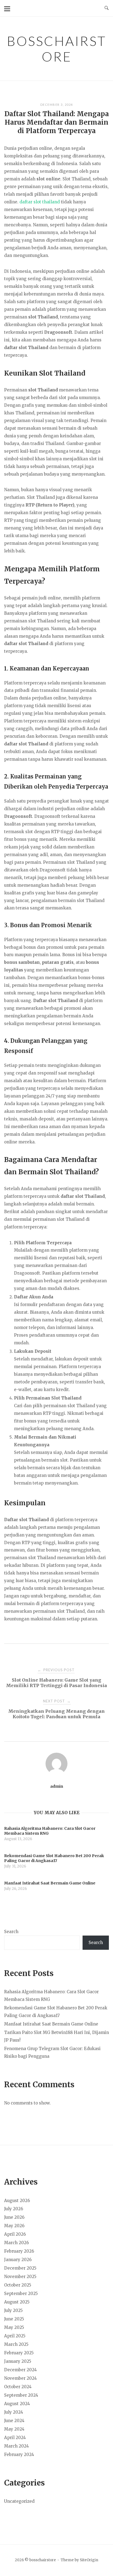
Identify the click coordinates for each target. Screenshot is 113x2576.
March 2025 (16, 2344)
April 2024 (15, 2438)
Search (11, 1932)
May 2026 (14, 2226)
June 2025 (14, 2319)
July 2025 (13, 2310)
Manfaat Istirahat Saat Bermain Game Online (51, 2024)
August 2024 (17, 2404)
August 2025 (17, 2302)
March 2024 (16, 2446)
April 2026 (15, 2234)
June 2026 (14, 2217)
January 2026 (18, 2260)
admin (57, 1786)
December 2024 (20, 2370)
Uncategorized (19, 2501)
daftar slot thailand (40, 202)
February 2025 (19, 2353)
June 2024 (14, 2421)
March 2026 (16, 2243)
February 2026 (19, 2251)
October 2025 (18, 2285)
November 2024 (20, 2378)
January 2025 (18, 2361)
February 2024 (19, 2454)
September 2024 (21, 2395)
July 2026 (14, 2209)
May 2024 (14, 2429)
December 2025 (20, 2268)
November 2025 (20, 2277)
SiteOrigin (89, 2560)
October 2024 (18, 2387)
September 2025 (21, 2293)
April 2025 (15, 2336)
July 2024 (14, 2412)
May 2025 (14, 2327)
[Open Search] (107, 8)
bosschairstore (56, 49)
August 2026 (17, 2201)
